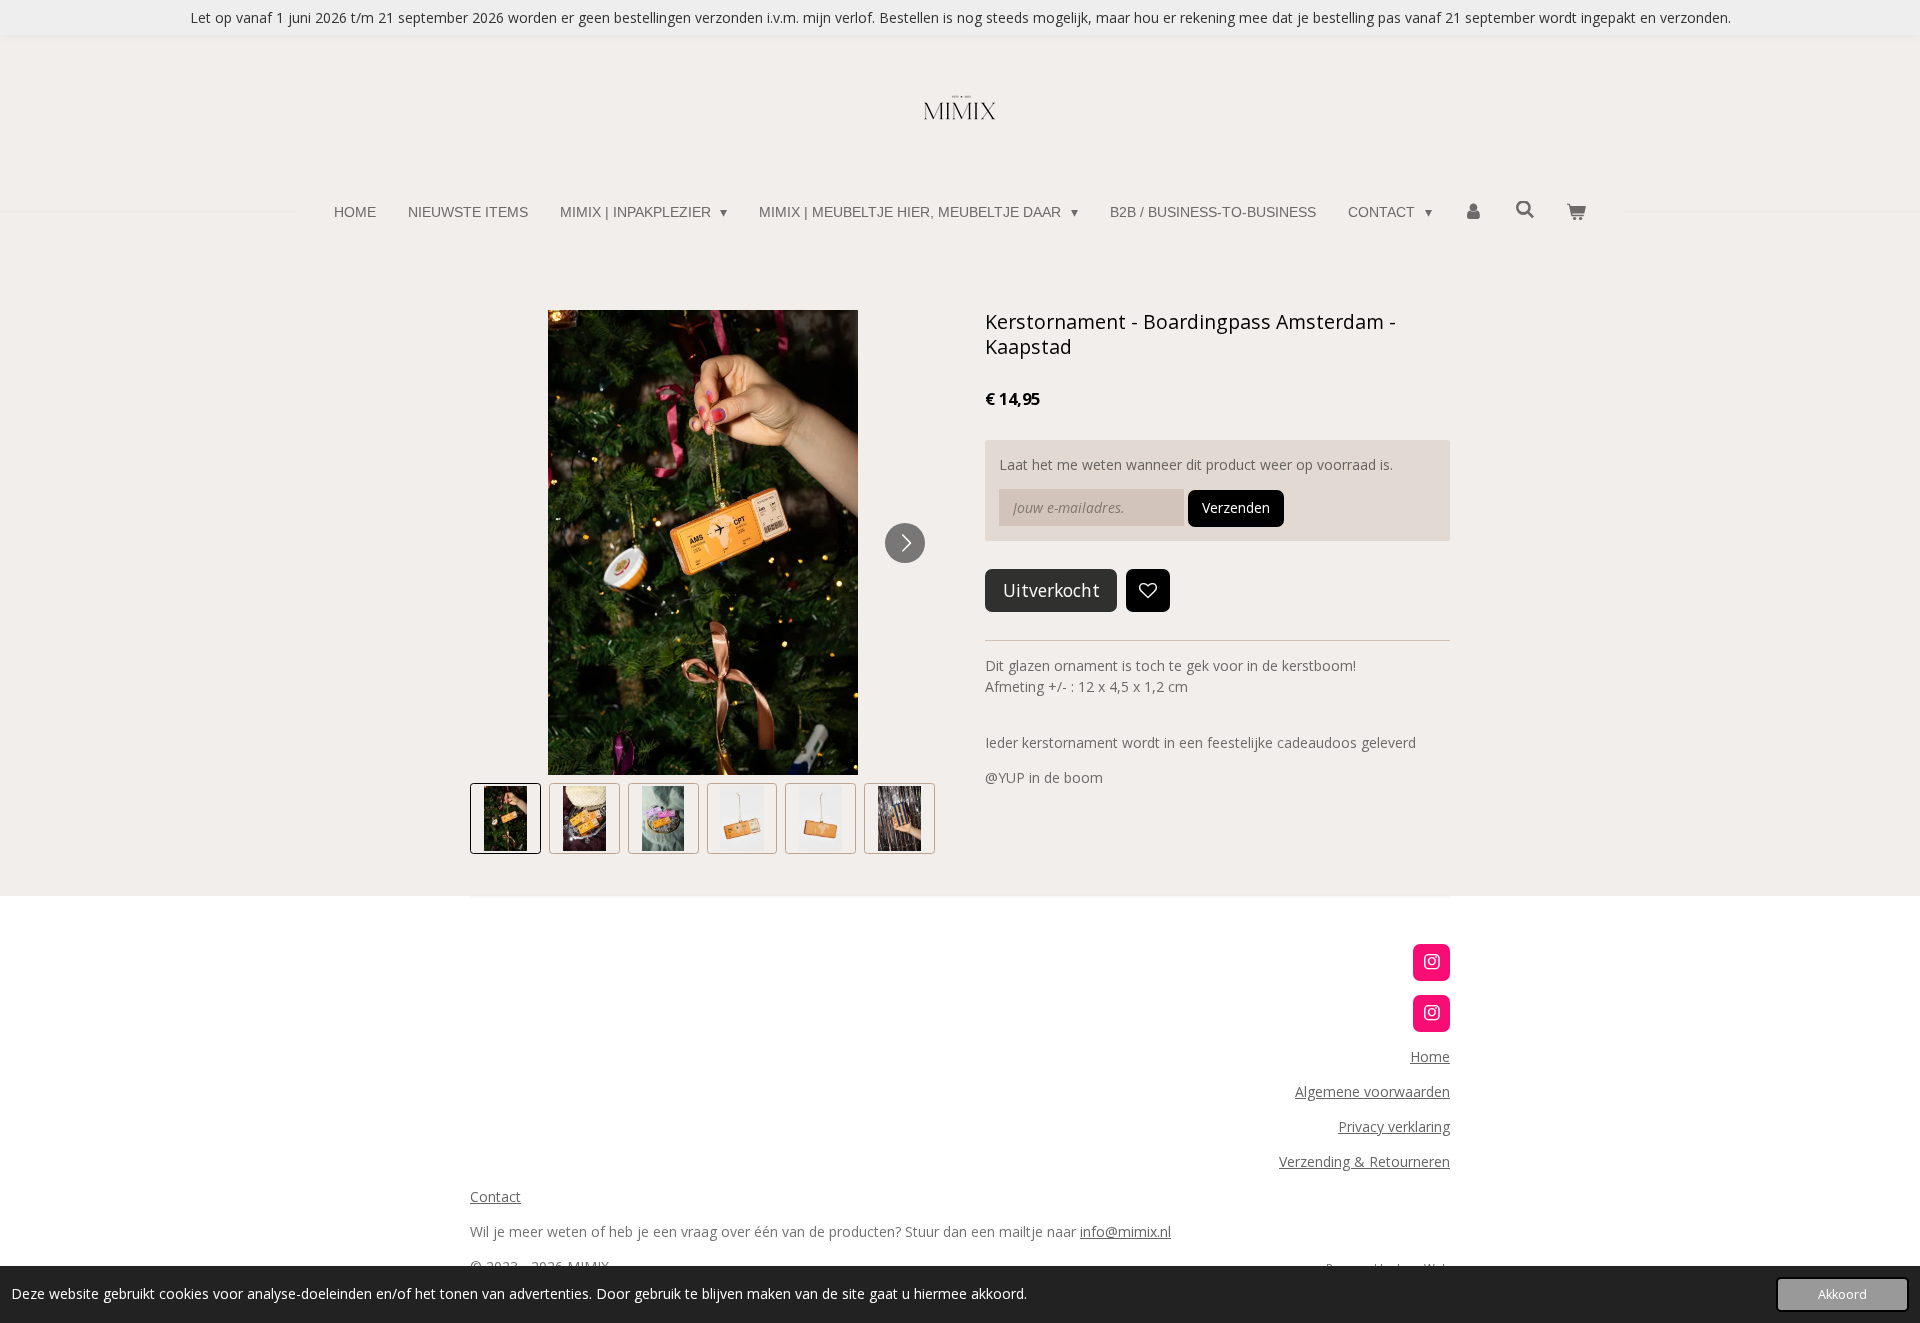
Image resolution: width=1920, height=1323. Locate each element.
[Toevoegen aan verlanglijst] (1148, 591)
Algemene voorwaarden (1372, 1091)
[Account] (1474, 212)
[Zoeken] (1525, 210)
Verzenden (1236, 507)
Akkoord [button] (1842, 1294)
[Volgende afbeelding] (905, 543)
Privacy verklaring (1394, 1126)
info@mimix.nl (1125, 1231)
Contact (495, 1196)
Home (1430, 1056)
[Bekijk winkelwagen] (1577, 212)
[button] (505, 818)
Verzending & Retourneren (1364, 1161)
